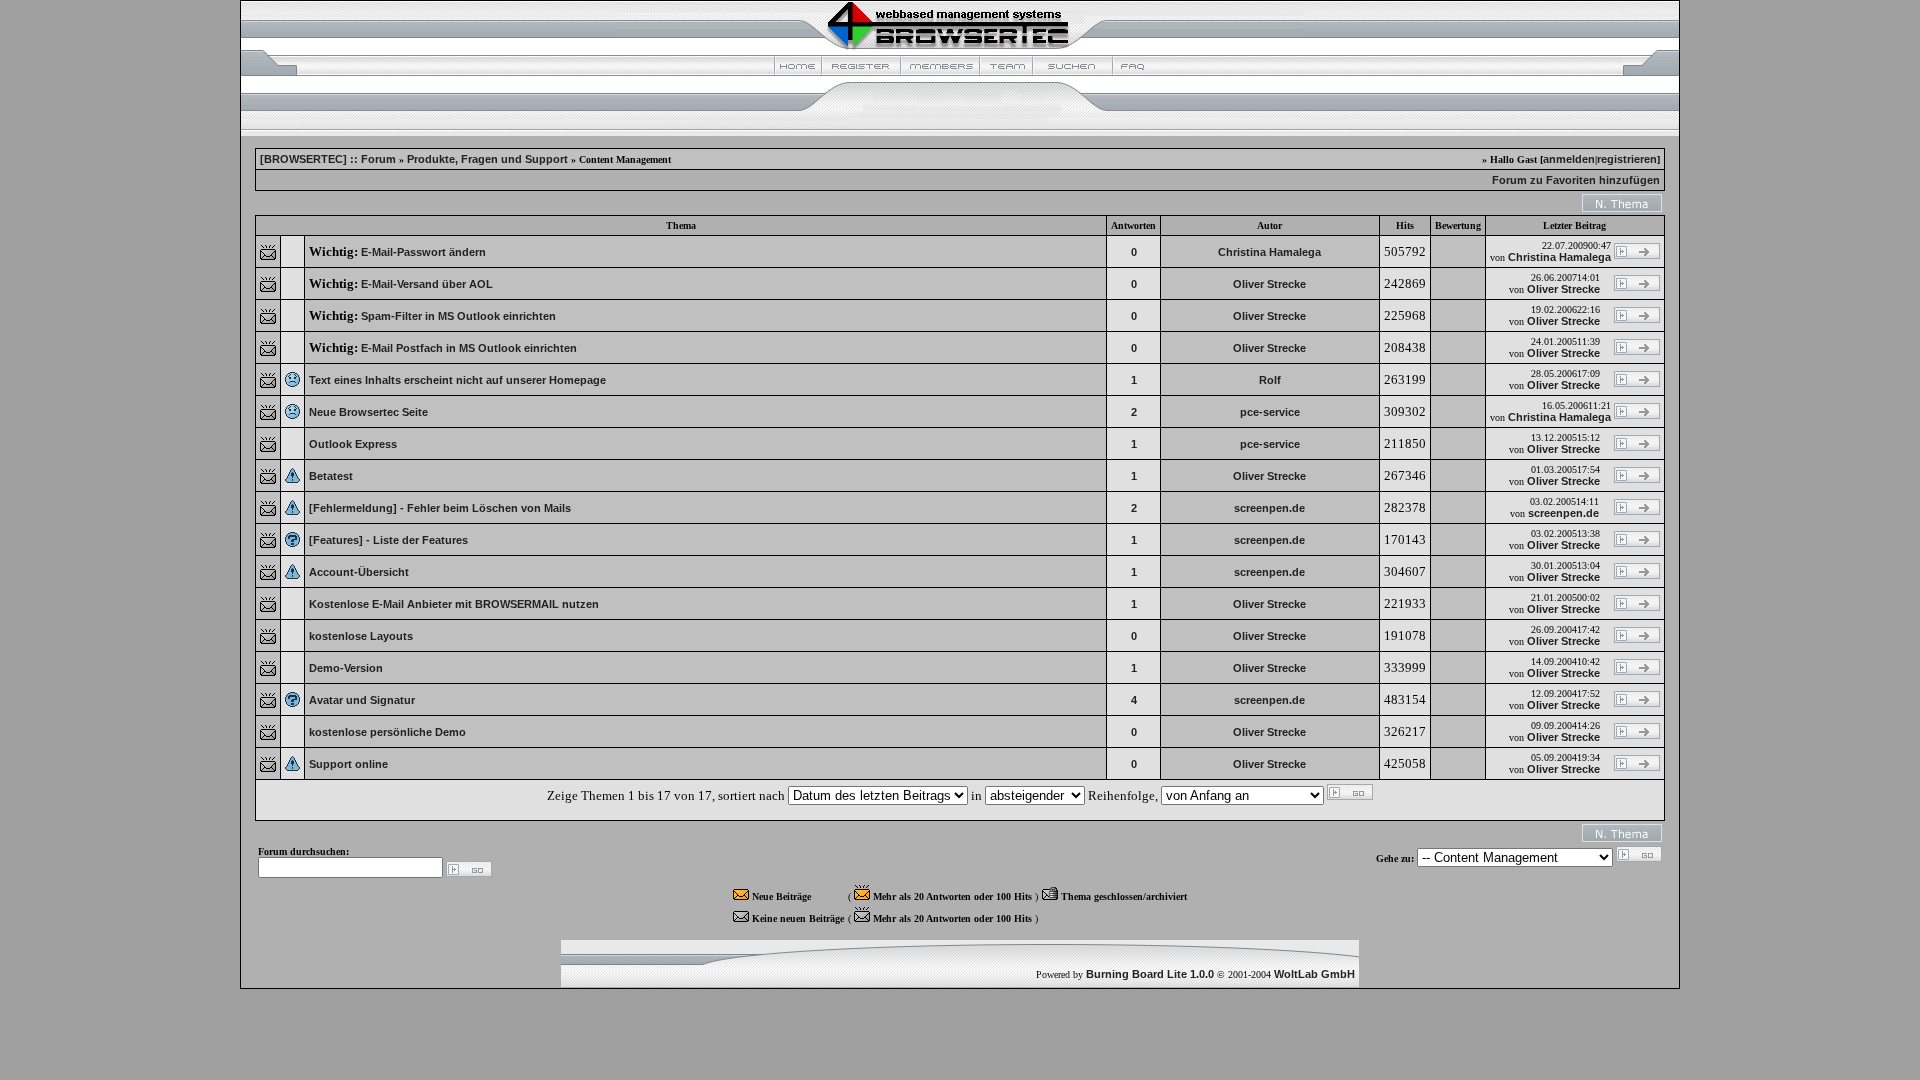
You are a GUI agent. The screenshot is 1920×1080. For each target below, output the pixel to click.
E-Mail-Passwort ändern (423, 252)
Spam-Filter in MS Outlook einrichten (458, 316)
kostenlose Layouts (361, 636)
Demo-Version (346, 668)
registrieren (1627, 159)
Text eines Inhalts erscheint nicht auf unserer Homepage (457, 380)
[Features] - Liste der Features (388, 540)
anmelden (1569, 159)
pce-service (1270, 412)
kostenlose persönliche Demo (387, 732)
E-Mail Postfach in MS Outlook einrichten (469, 348)
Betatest (331, 476)
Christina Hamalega (1269, 252)
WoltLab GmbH (1314, 974)
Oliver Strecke (1269, 284)
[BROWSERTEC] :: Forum (328, 159)
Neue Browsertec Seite (368, 412)
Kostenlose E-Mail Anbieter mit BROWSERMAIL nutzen (454, 604)
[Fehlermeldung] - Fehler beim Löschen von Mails (440, 508)
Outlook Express (353, 444)
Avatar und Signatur (362, 700)
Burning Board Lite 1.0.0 (1150, 974)
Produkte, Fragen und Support (487, 159)
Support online (348, 764)
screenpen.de (1269, 508)
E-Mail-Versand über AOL (427, 284)
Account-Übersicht (359, 572)
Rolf (1270, 380)
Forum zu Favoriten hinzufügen (1576, 180)
